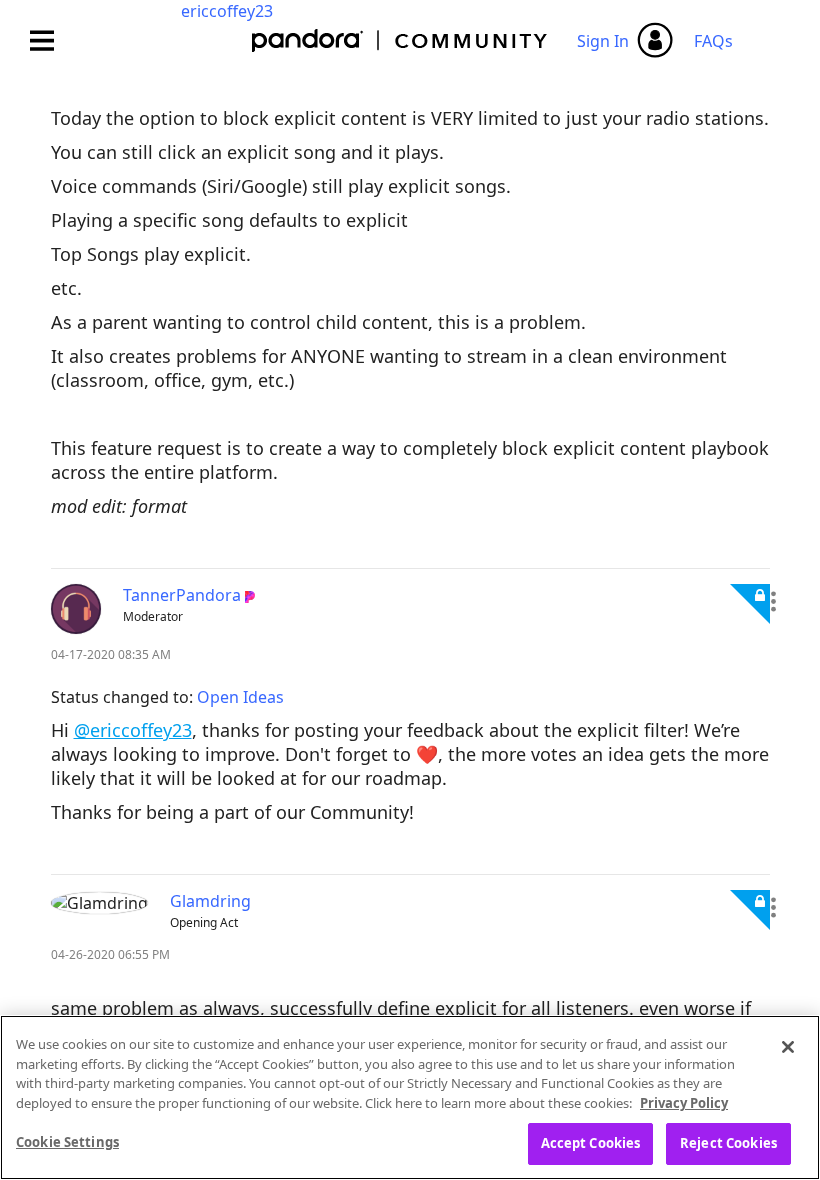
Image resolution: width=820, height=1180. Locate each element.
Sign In (603, 41)
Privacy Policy (684, 1103)
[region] (410, 1097)
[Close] (788, 1047)
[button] (773, 601)
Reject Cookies (728, 1143)
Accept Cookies (591, 1143)
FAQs (713, 41)
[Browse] (52, 40)
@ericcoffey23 (133, 730)
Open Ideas (240, 697)
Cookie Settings (67, 1142)
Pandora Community (400, 40)
